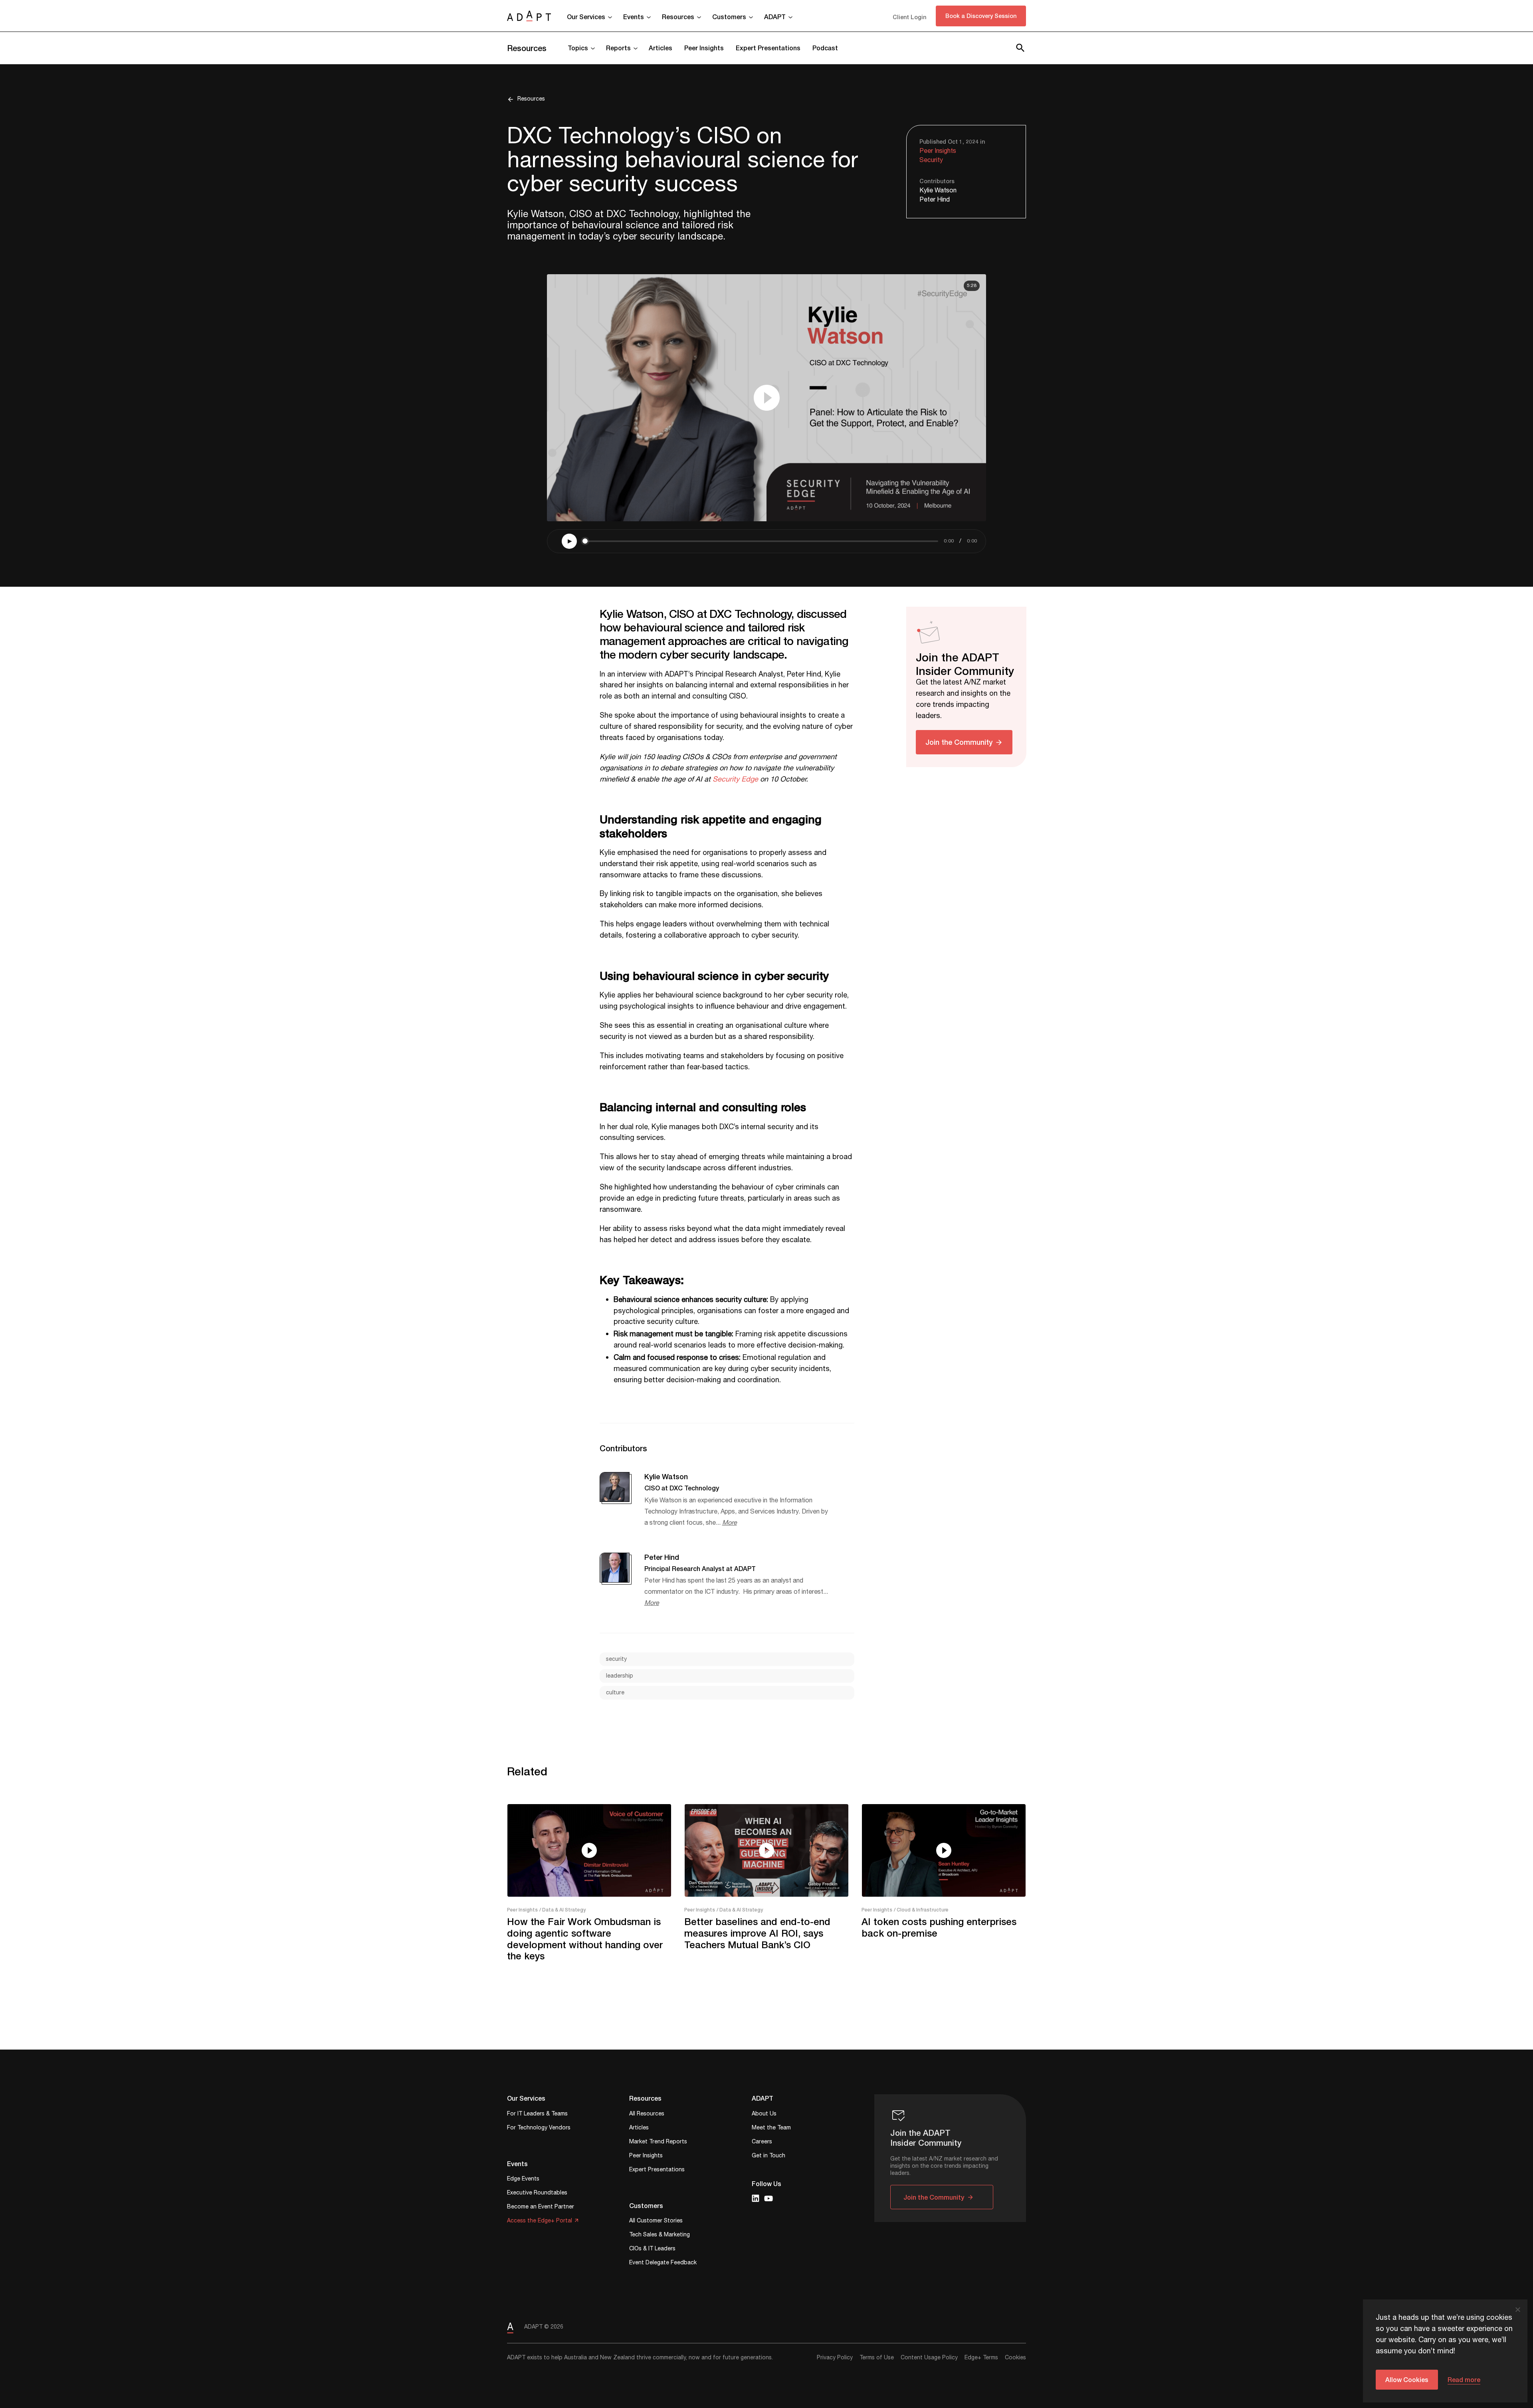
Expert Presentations (768, 48)
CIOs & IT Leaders (652, 2249)
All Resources (647, 2114)
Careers (762, 2142)
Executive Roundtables (537, 2193)
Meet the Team (771, 2128)
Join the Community (959, 742)
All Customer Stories (656, 2221)
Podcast (825, 48)
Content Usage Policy (929, 2358)
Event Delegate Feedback (663, 2263)
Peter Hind (935, 200)
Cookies (1015, 2358)
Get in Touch (768, 2156)
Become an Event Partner (541, 2207)
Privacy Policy (835, 2358)
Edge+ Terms (981, 2358)
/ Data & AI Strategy (562, 1910)
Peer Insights (704, 48)
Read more (1464, 2379)
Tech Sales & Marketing (660, 2235)
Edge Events (523, 2179)
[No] (1517, 2309)
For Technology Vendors (539, 2128)
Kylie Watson (938, 191)
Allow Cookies (1407, 2379)
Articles (661, 48)
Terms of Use (877, 2358)
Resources (527, 48)
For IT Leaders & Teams (537, 2114)
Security (931, 160)
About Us (764, 2114)
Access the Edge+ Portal (540, 2221)
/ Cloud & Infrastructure (921, 1910)
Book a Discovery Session (981, 16)
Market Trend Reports (658, 2142)
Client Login (909, 17)
